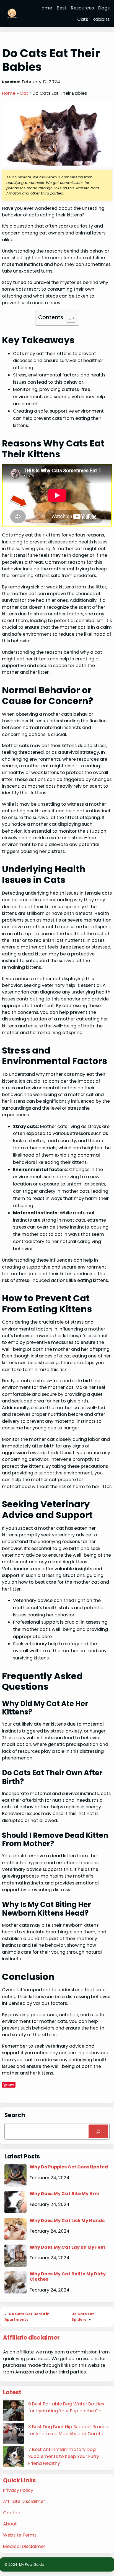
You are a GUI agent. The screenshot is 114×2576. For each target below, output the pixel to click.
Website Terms (20, 2535)
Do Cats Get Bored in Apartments (27, 2317)
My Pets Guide (32, 2564)
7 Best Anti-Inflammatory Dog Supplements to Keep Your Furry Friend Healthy (64, 2456)
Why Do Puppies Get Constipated (69, 2167)
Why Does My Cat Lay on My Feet (68, 2247)
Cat (24, 93)
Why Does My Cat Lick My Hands (67, 2221)
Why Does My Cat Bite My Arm (64, 2194)
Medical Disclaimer (24, 2546)
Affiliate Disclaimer (24, 2501)
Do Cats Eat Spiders (83, 2317)
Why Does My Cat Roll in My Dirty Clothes (68, 2277)
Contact (13, 2513)
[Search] (98, 2131)
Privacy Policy (18, 2490)
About (10, 2524)
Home (9, 93)
